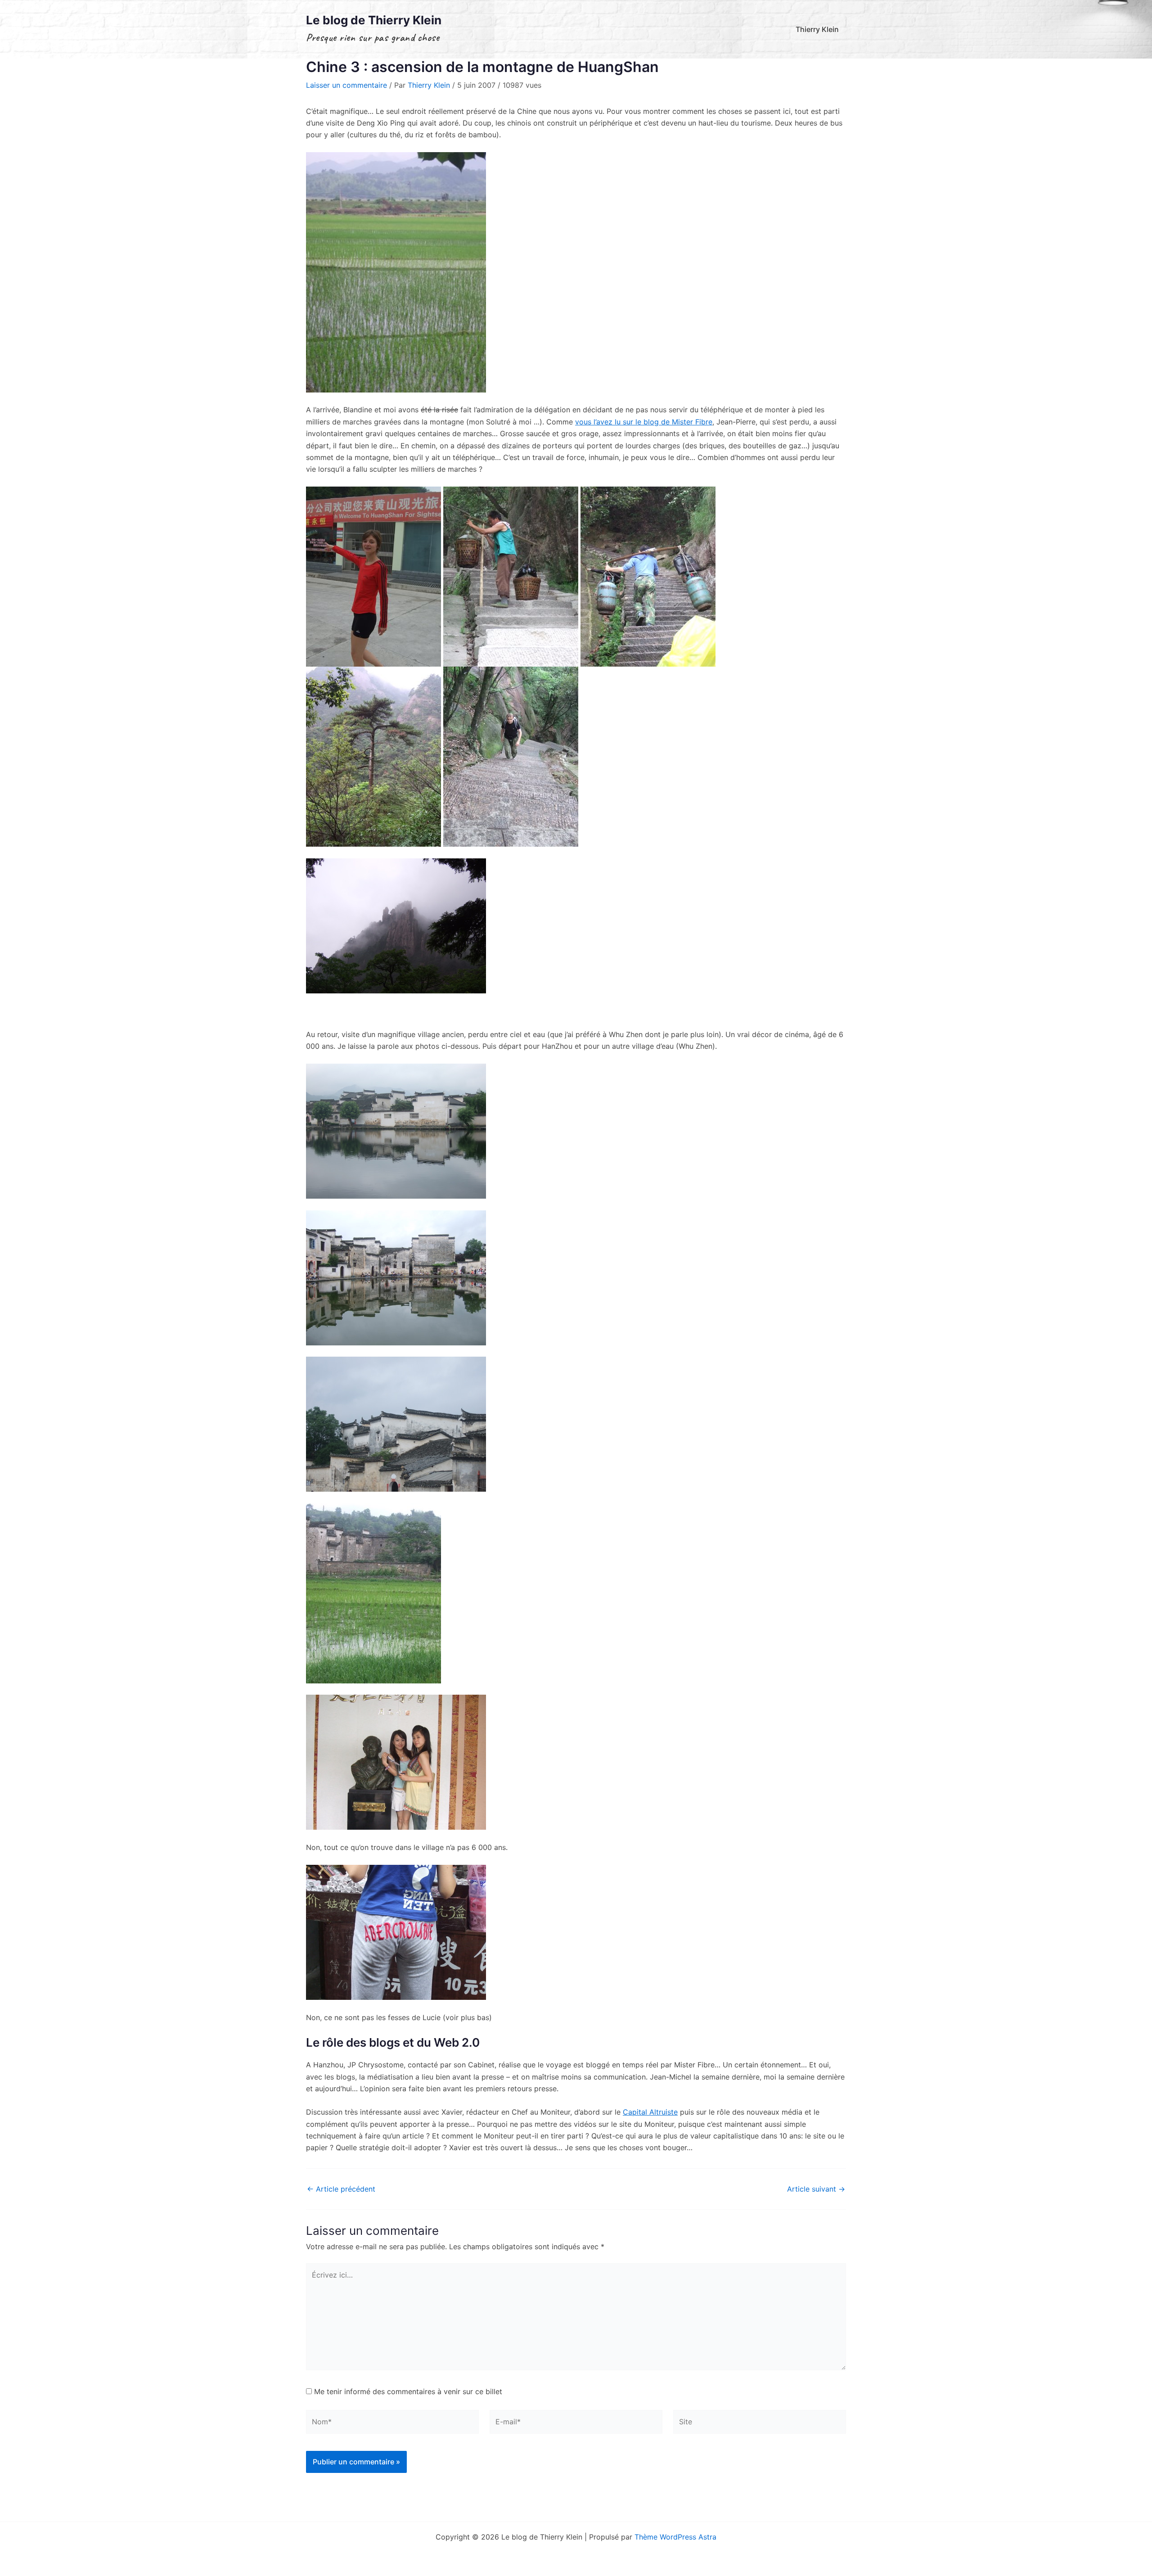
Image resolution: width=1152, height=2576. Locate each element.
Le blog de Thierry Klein (374, 20)
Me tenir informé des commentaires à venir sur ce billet (408, 2391)
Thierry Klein (817, 29)
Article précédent (341, 2189)
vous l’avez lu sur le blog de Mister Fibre (644, 422)
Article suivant (816, 2189)
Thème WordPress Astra (675, 2537)
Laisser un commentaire (346, 85)
